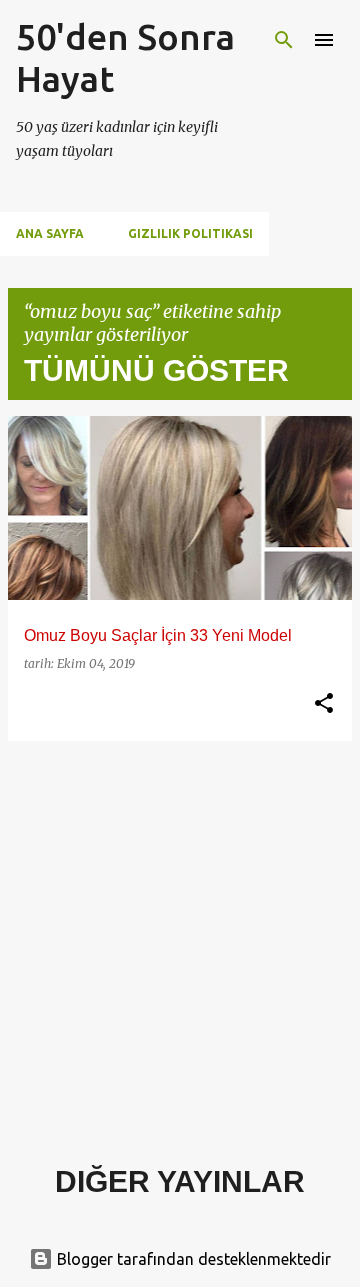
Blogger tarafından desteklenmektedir (192, 1259)
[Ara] (284, 40)
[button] (324, 704)
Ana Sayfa (50, 233)
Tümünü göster (156, 370)
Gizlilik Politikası (190, 233)
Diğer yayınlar (180, 1181)
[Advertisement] (180, 937)
